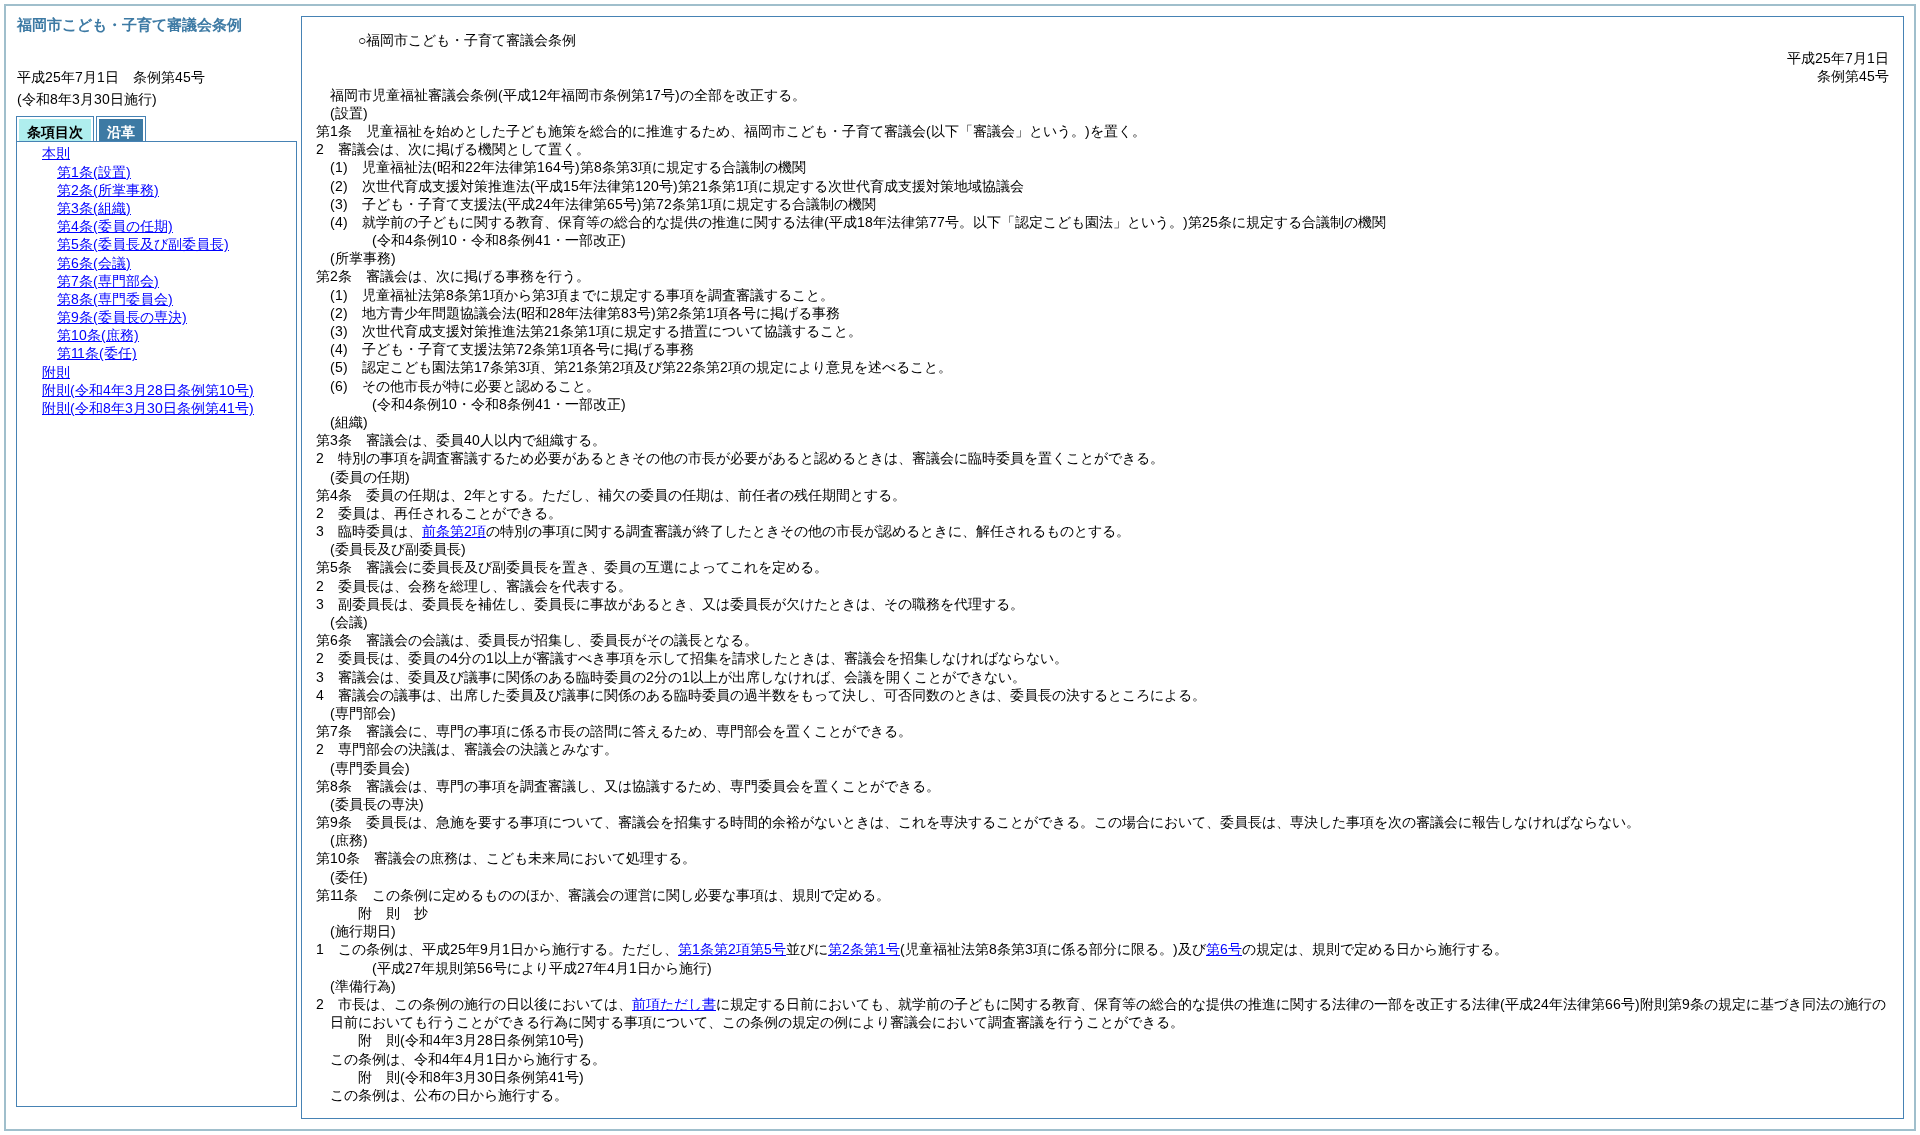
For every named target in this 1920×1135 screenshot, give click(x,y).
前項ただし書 (674, 1004)
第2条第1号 (864, 949)
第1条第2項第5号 (732, 949)
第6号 (1224, 949)
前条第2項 (454, 531)
